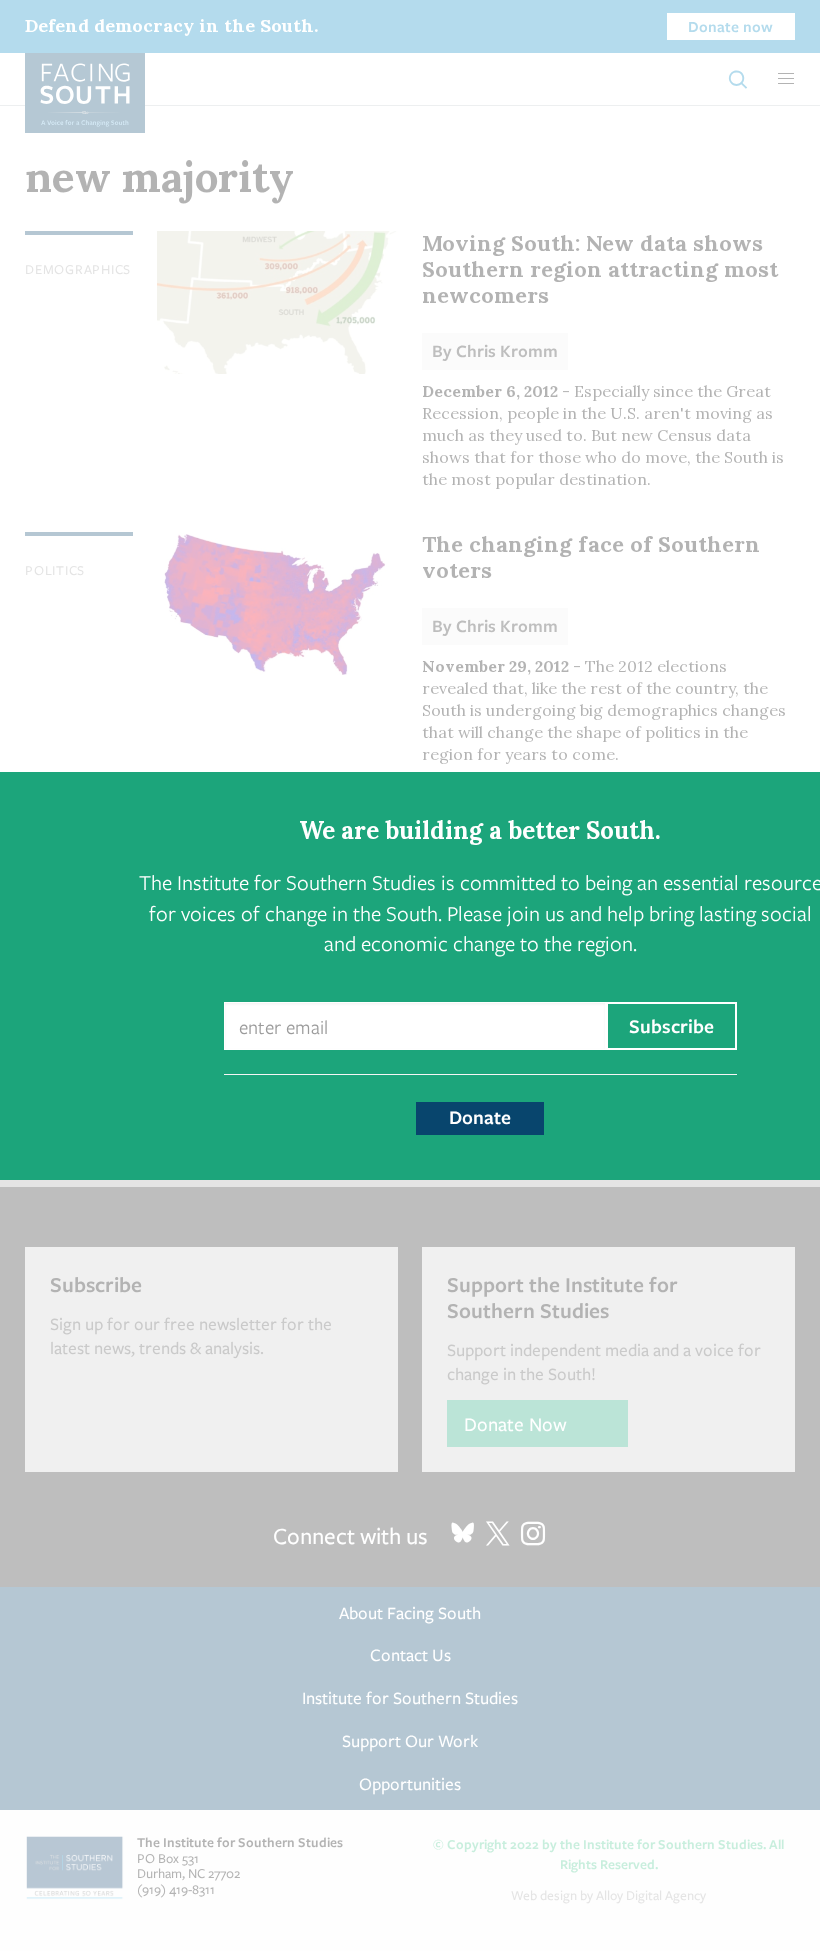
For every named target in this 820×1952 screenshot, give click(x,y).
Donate (480, 1117)
